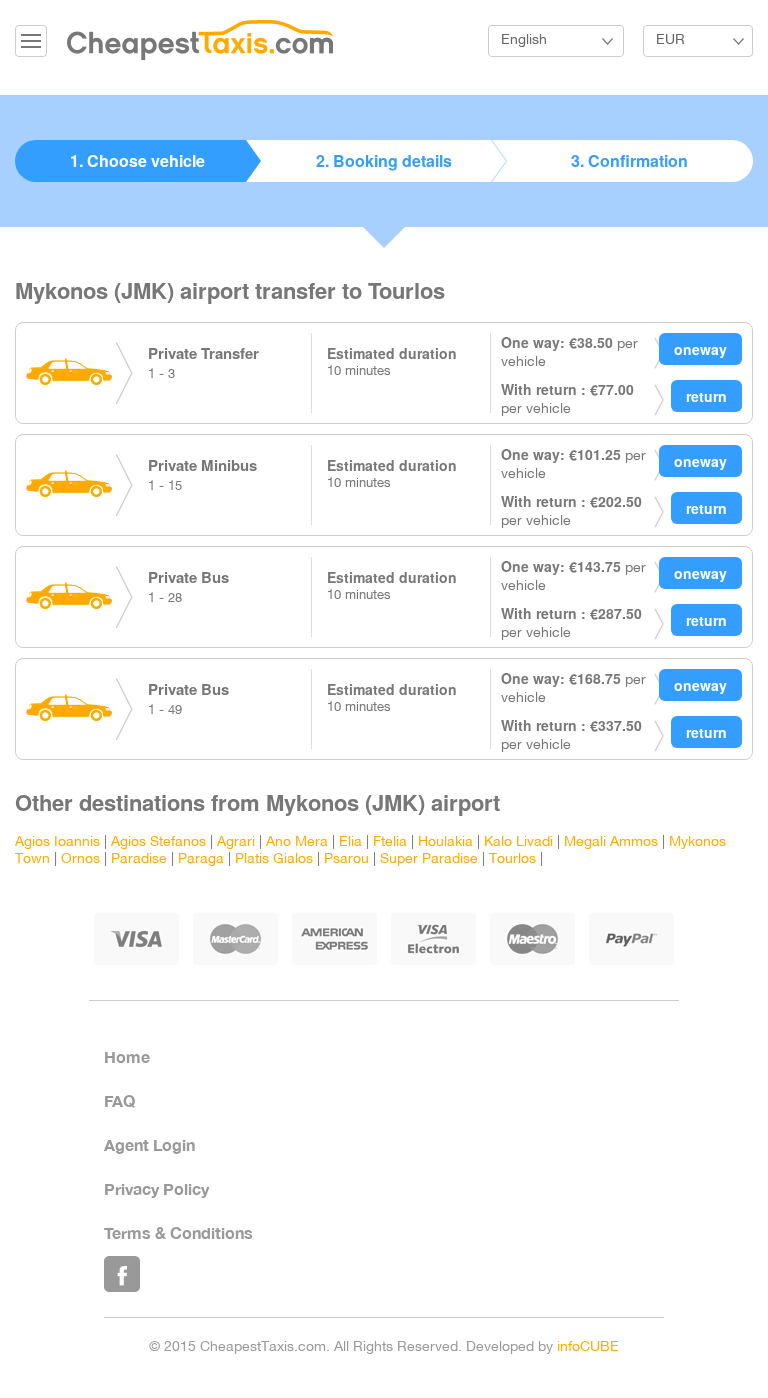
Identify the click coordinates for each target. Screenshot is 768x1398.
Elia (350, 842)
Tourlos (512, 859)
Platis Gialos (274, 859)
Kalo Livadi (518, 842)
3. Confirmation (629, 160)
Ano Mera (297, 842)
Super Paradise (429, 859)
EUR (670, 40)
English (524, 40)
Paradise (139, 859)
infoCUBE (588, 1347)
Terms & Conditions (178, 1232)
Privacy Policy (156, 1188)
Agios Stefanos (158, 842)
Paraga (201, 859)
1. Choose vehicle (137, 160)
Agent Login (149, 1144)
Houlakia (445, 842)
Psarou (346, 859)
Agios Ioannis (57, 842)
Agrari (236, 842)
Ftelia (390, 842)
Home (127, 1056)
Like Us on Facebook (122, 1274)
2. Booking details (384, 160)
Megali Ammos (611, 842)
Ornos (80, 859)
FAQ (119, 1100)
